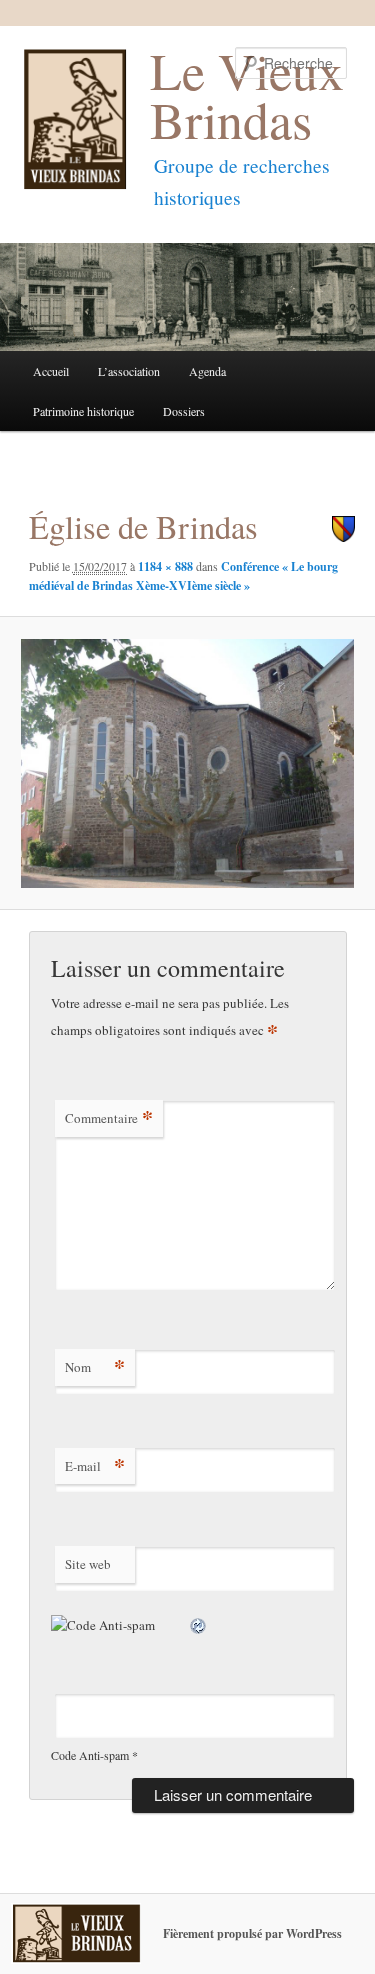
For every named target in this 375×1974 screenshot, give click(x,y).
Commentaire (109, 1117)
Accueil (51, 371)
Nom (95, 1366)
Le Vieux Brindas (247, 94)
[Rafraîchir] (199, 1625)
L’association (129, 371)
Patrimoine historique (83, 411)
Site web (88, 1564)
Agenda (207, 371)
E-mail (95, 1465)
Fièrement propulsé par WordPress (252, 1933)
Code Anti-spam (90, 1755)
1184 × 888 (165, 566)
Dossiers (184, 411)
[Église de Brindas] (187, 763)
